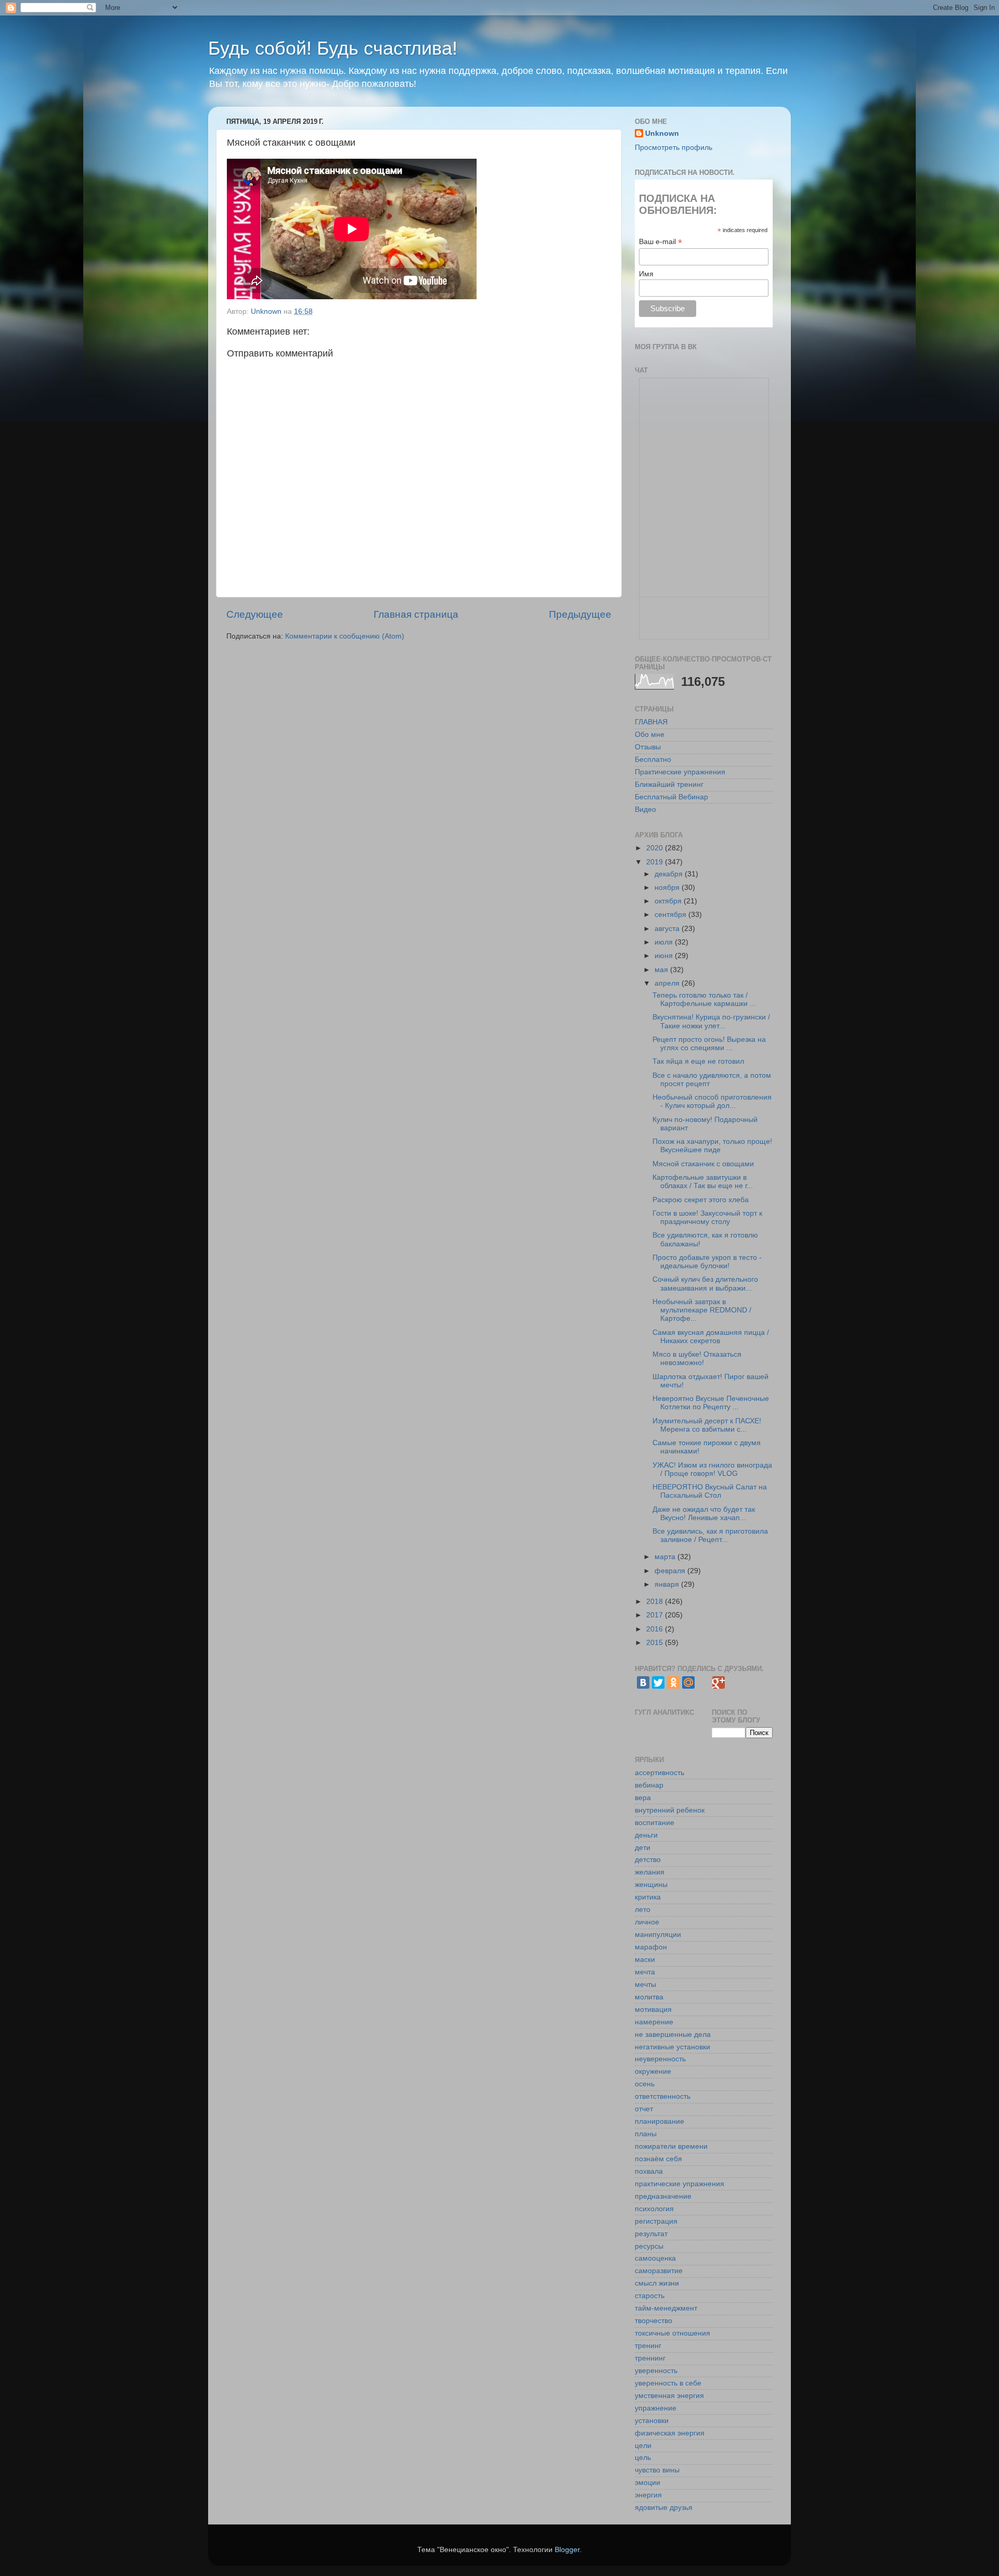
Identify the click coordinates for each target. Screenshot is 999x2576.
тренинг (648, 2346)
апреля (668, 983)
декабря (670, 874)
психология (654, 2209)
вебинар (649, 1785)
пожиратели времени (671, 2146)
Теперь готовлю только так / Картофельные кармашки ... (704, 999)
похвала (649, 2171)
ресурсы (649, 2246)
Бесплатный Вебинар (671, 797)
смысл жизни (657, 2283)
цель (643, 2458)
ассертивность (659, 1773)
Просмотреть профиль (674, 148)
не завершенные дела (673, 2035)
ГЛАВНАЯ (651, 722)
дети (643, 1848)
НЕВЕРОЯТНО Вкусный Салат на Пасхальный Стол (710, 1491)
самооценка (655, 2258)
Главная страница (416, 614)
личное (647, 1922)
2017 (656, 1615)
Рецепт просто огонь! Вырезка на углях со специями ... (709, 1044)
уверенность (656, 2371)
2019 (656, 862)
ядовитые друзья (664, 2508)
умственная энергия (669, 2396)
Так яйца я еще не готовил (698, 1061)
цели (643, 2446)
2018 (656, 1602)
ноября (668, 888)
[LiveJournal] (703, 1682)
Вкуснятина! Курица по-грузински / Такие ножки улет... (711, 1021)
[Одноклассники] (673, 1682)
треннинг (650, 2358)
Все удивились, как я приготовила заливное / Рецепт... (710, 1535)
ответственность (663, 2096)
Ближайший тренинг (669, 785)
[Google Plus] (719, 1682)
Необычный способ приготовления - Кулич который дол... (712, 1101)
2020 (656, 848)
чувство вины (657, 2470)
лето (643, 1910)
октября (669, 901)
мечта (645, 1972)
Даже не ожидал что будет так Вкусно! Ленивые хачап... (704, 1514)
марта (666, 1557)
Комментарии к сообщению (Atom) (345, 636)
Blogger (567, 2550)
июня (665, 956)
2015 (656, 1643)
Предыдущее (580, 614)
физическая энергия (670, 2433)
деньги (646, 1835)
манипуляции (658, 1935)
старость (650, 2296)
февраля (671, 1571)
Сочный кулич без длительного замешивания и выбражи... (705, 1284)
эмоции (648, 2483)
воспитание (655, 1823)
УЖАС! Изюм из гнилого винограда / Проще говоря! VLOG (712, 1469)
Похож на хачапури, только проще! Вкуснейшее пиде (712, 1146)
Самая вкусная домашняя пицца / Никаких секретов (711, 1337)
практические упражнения (680, 2184)
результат (651, 2234)
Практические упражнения (680, 772)
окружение (653, 2071)
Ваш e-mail (661, 242)
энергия (648, 2495)
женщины (651, 1885)
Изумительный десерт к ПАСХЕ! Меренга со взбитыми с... (707, 1425)
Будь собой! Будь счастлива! (333, 48)
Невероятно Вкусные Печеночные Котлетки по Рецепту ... (711, 1403)
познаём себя (658, 2159)
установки (652, 2421)
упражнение (656, 2408)
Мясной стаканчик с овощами (703, 1164)
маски (645, 1960)
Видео (645, 809)
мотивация (653, 2010)
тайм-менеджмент (666, 2308)
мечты (645, 1985)
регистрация (656, 2221)
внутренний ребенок (670, 1810)
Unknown (662, 133)
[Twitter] (658, 1682)
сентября (671, 915)
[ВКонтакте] (643, 1682)
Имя (646, 274)
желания (650, 1872)
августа (668, 929)
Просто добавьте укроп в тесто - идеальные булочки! (707, 1262)
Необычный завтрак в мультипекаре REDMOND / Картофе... (702, 1310)
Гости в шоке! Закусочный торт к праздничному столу (707, 1217)
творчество (654, 2321)
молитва (649, 1997)
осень (645, 2084)
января (668, 1584)
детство (648, 1860)
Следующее (255, 614)
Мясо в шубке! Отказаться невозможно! (697, 1359)
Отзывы (648, 747)
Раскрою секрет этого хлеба (701, 1200)
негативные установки (673, 2047)
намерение (654, 2022)
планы (646, 2134)
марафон (651, 1947)
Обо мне (650, 735)
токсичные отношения (673, 2333)
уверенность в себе (668, 2383)
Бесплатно (653, 760)
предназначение (663, 2196)
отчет (644, 2109)
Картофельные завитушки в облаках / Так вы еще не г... (703, 1182)
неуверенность (660, 2059)
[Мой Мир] (688, 1682)
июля (665, 942)
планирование (659, 2121)
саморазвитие (659, 2271)
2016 (656, 1629)
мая (662, 970)
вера (643, 1798)
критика (648, 1897)
